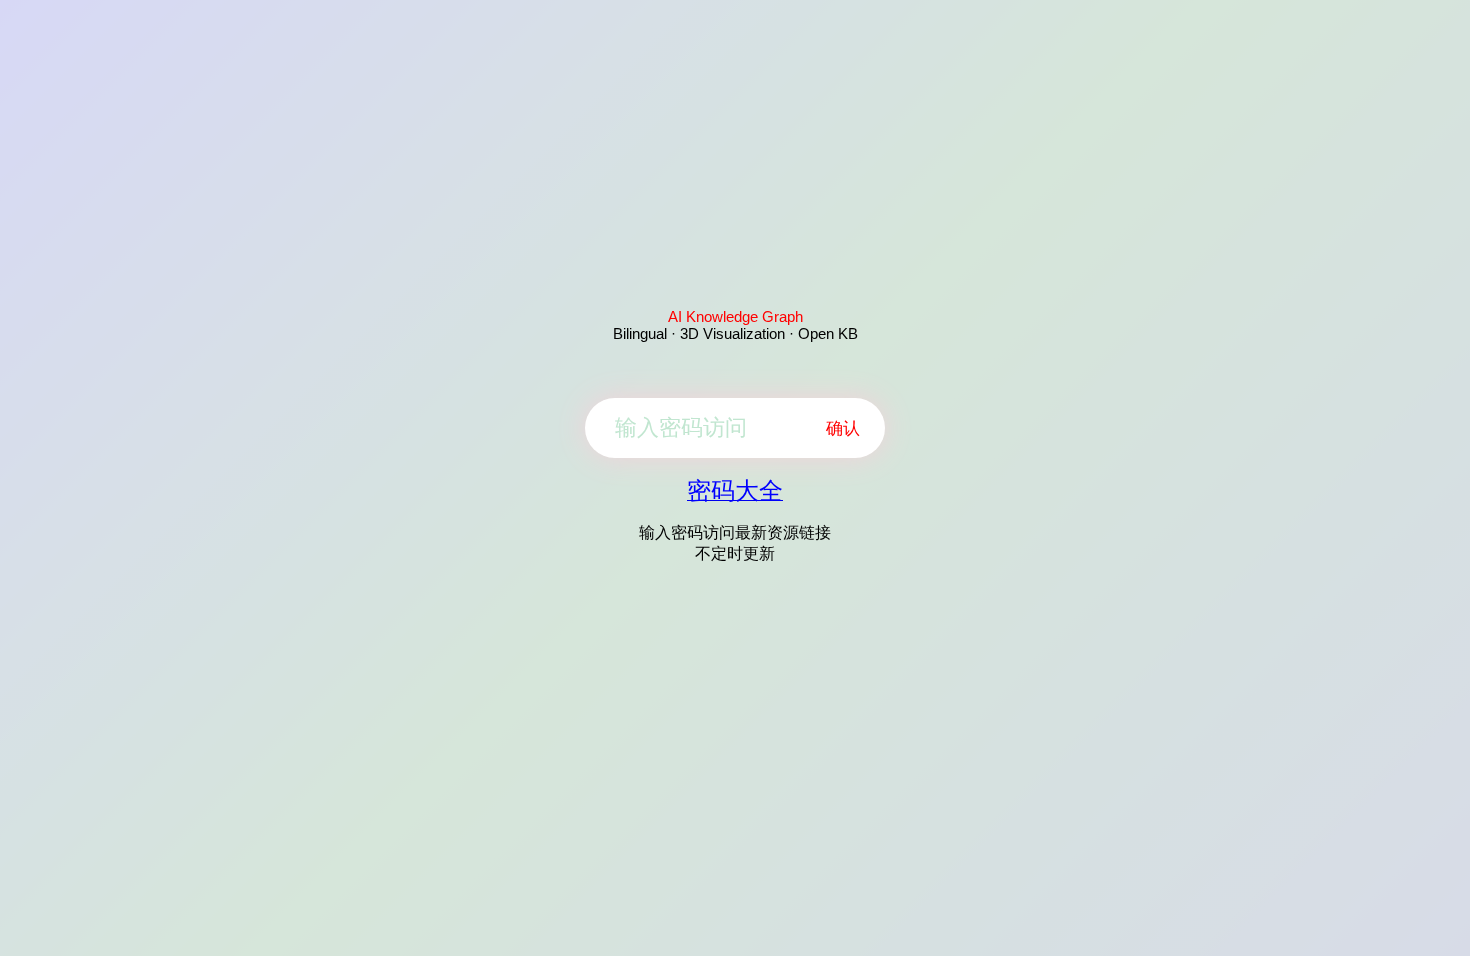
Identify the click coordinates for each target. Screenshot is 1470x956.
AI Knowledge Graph (735, 316)
